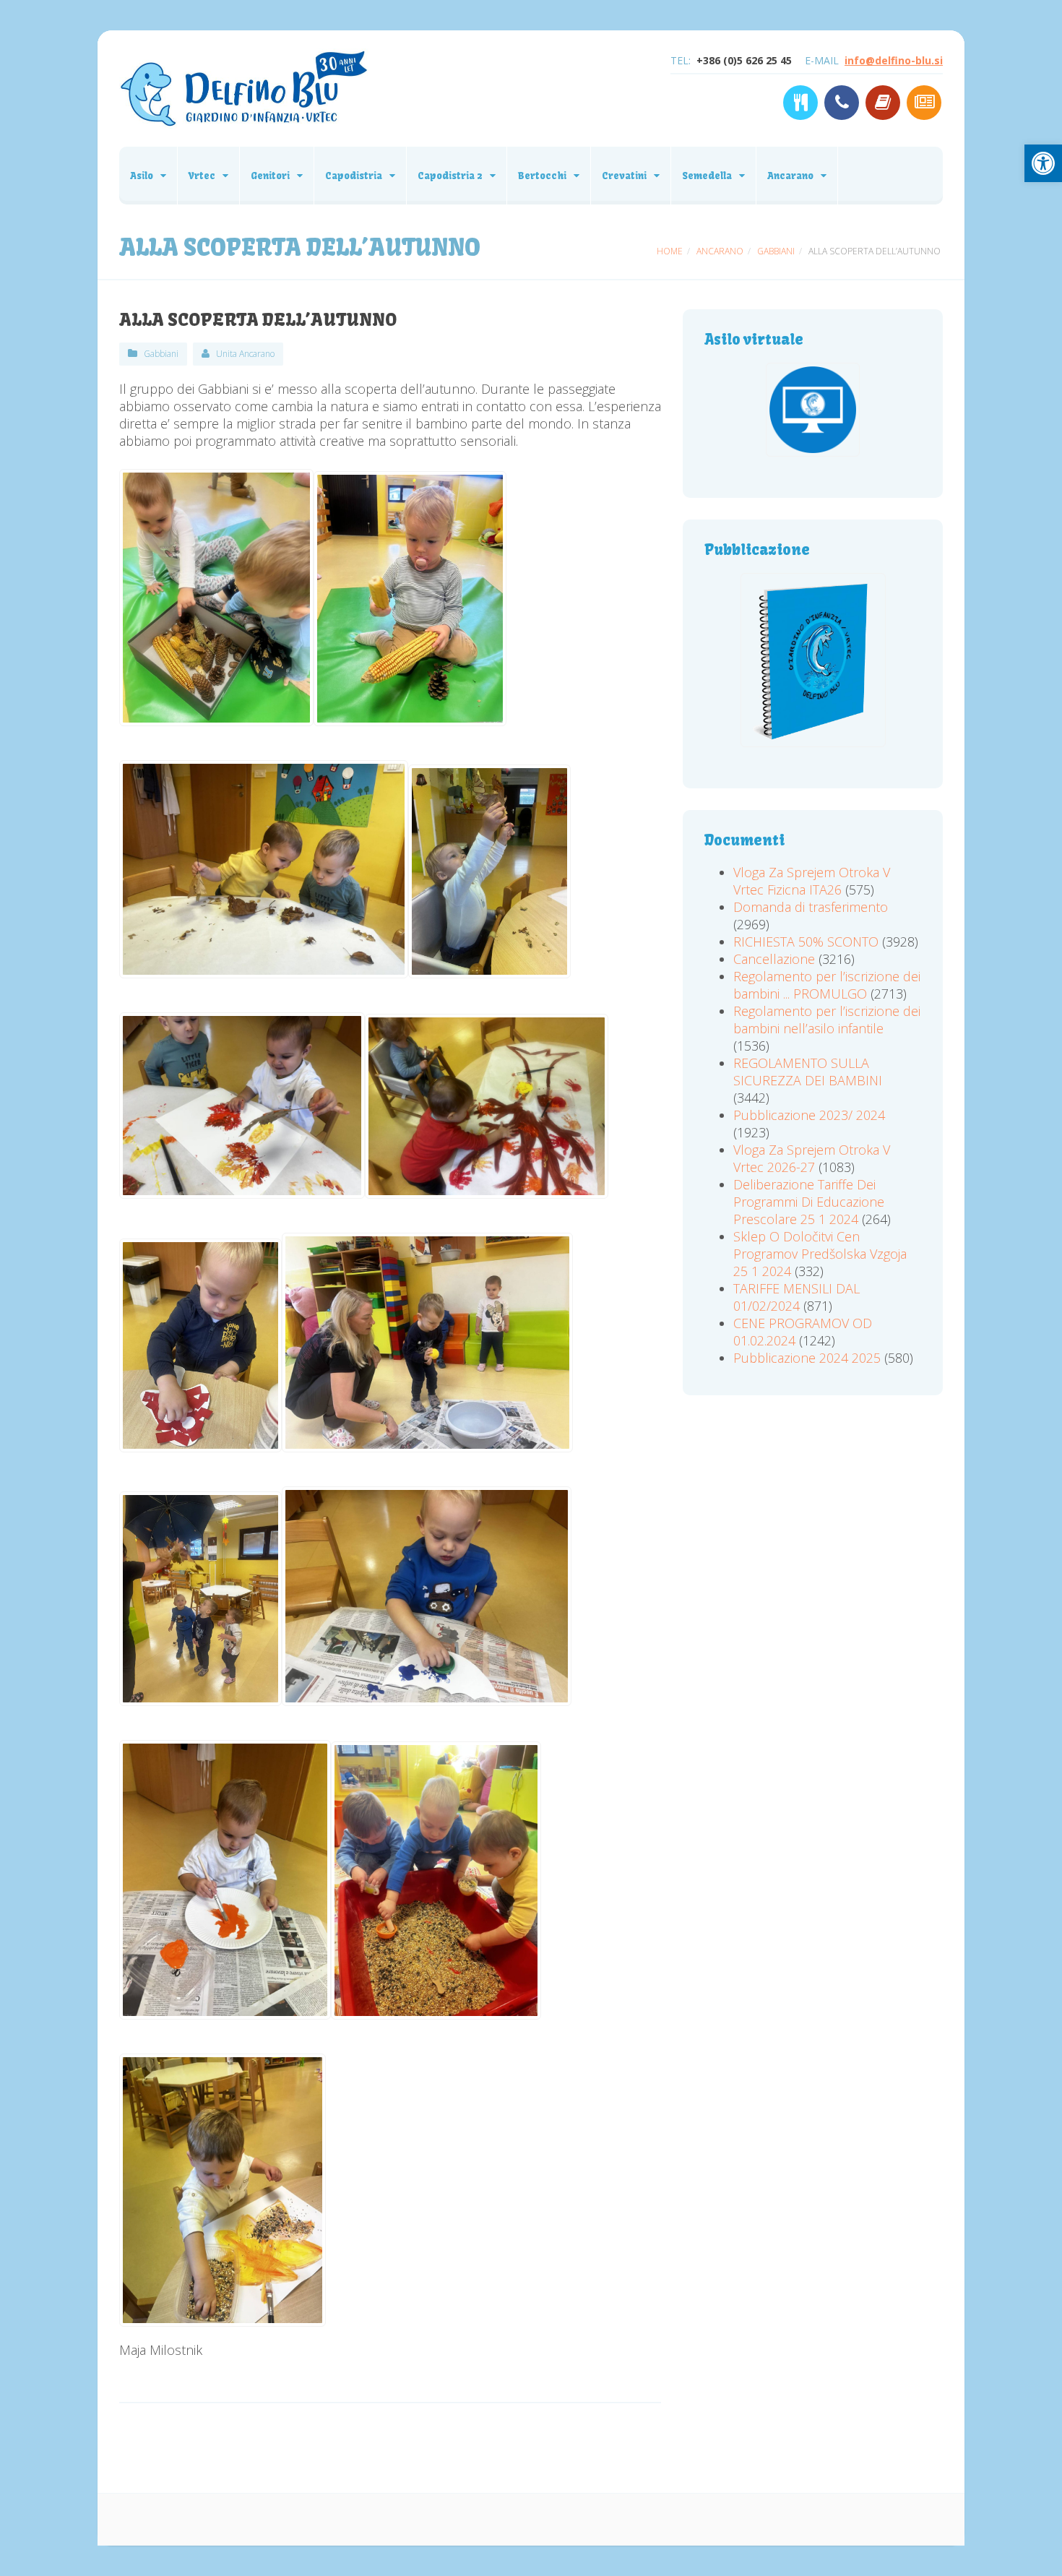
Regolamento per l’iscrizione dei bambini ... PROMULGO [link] (827, 985)
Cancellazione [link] (774, 959)
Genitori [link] (270, 176)
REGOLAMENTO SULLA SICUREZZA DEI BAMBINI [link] (808, 1072)
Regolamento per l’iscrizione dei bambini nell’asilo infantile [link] (827, 1020)
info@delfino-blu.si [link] (894, 60)
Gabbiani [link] (161, 354)
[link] (1043, 163)
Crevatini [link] (624, 176)
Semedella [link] (707, 176)
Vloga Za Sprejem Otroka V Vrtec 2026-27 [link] (812, 1158)
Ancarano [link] (790, 176)
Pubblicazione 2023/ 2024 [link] (809, 1115)
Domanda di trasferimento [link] (811, 907)
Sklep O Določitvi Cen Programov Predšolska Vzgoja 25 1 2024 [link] (820, 1254)
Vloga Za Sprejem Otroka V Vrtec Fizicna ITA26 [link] (812, 881)
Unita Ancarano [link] (245, 354)
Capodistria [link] (354, 176)
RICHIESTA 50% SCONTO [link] (806, 942)
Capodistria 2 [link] (450, 176)
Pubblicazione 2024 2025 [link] (807, 1358)
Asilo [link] (142, 176)
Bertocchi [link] (542, 176)
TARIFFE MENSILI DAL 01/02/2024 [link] (796, 1297)
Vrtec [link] (202, 176)
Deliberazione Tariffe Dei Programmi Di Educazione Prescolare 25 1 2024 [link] (809, 1202)
